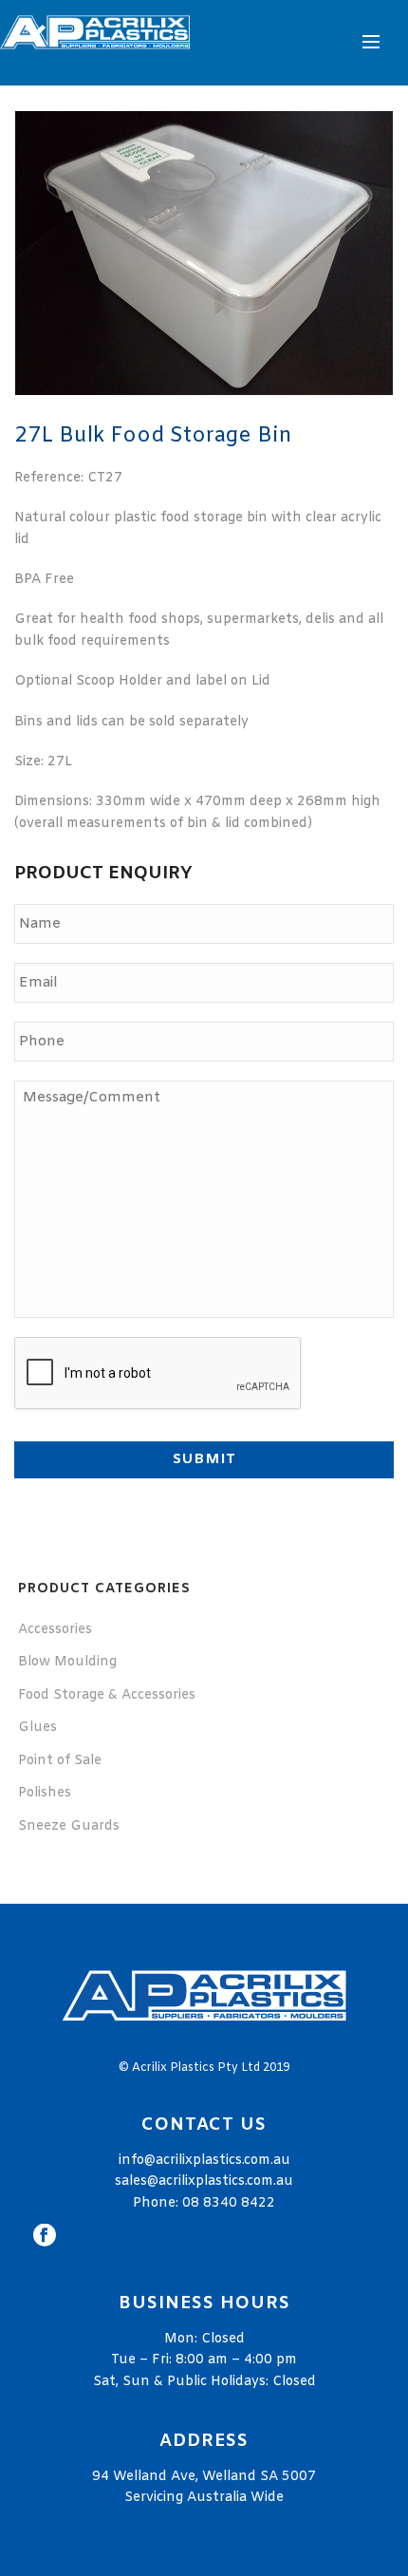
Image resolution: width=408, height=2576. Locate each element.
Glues (37, 1728)
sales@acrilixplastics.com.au (204, 2181)
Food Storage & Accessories (107, 1695)
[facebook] (45, 2237)
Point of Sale (60, 1761)
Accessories (55, 1630)
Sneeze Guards (69, 1826)
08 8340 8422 (229, 2203)
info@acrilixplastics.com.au (204, 2161)
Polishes (45, 1793)
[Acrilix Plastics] (95, 43)
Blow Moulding (67, 1662)
